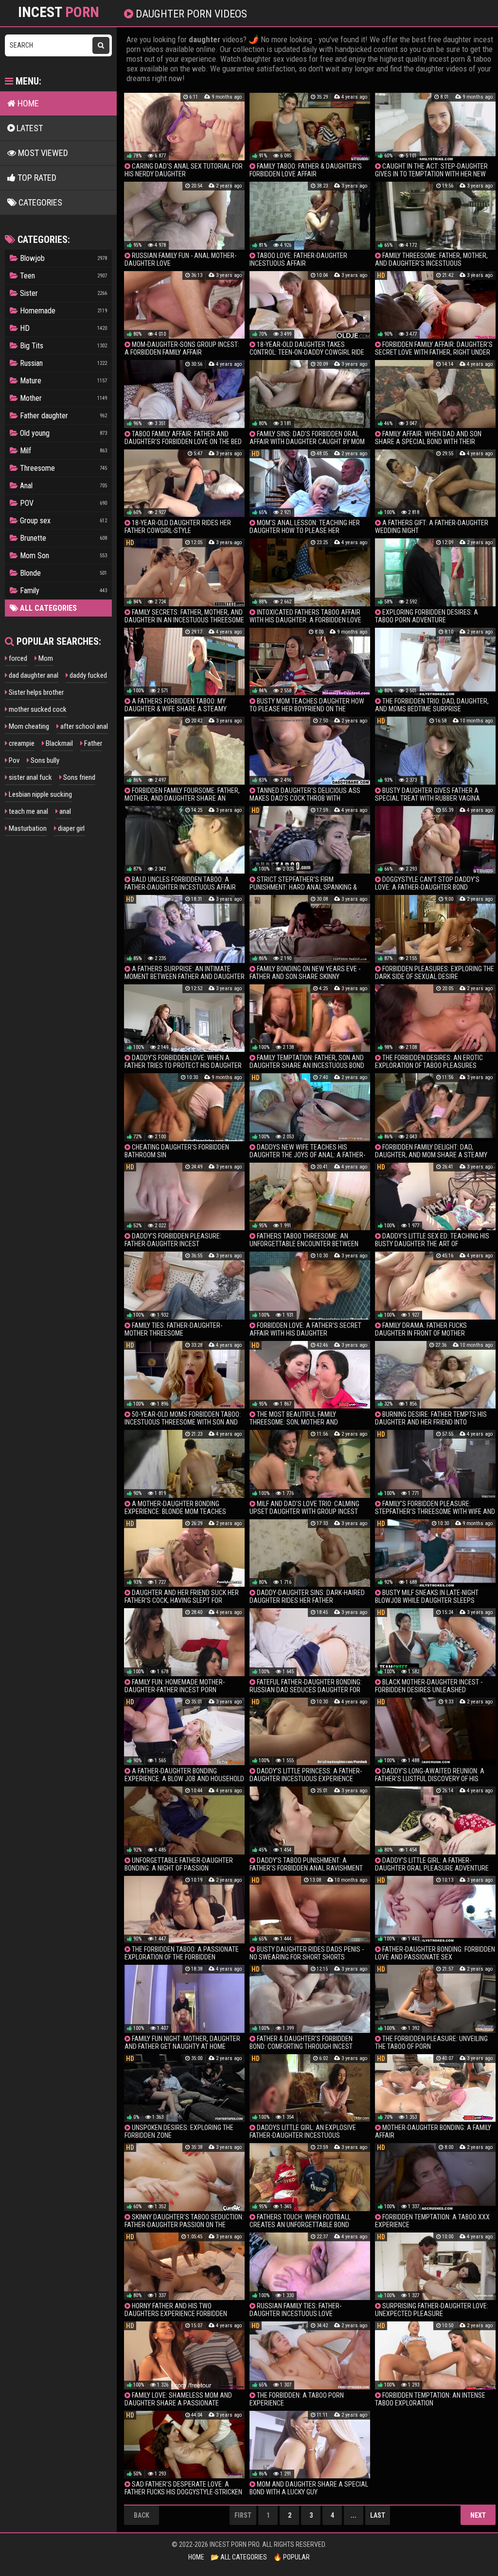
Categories (39, 202)
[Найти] (101, 45)
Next (478, 2515)
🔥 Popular (292, 2557)
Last (378, 2515)
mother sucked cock (37, 709)
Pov (13, 760)
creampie (21, 743)
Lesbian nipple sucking (40, 794)
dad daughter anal (33, 675)
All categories (47, 608)
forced (17, 658)
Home (27, 103)
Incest (59, 12)
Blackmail (59, 743)
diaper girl (71, 828)
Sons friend (79, 777)
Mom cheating (28, 726)
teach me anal (28, 811)
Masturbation (27, 828)
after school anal (83, 726)
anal (64, 811)
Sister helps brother (36, 692)
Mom (45, 658)
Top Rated (36, 178)
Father (92, 743)
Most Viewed (42, 153)
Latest (29, 128)
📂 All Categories (239, 2557)
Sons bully (44, 760)
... (354, 2515)
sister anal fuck (30, 777)
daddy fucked (88, 675)
